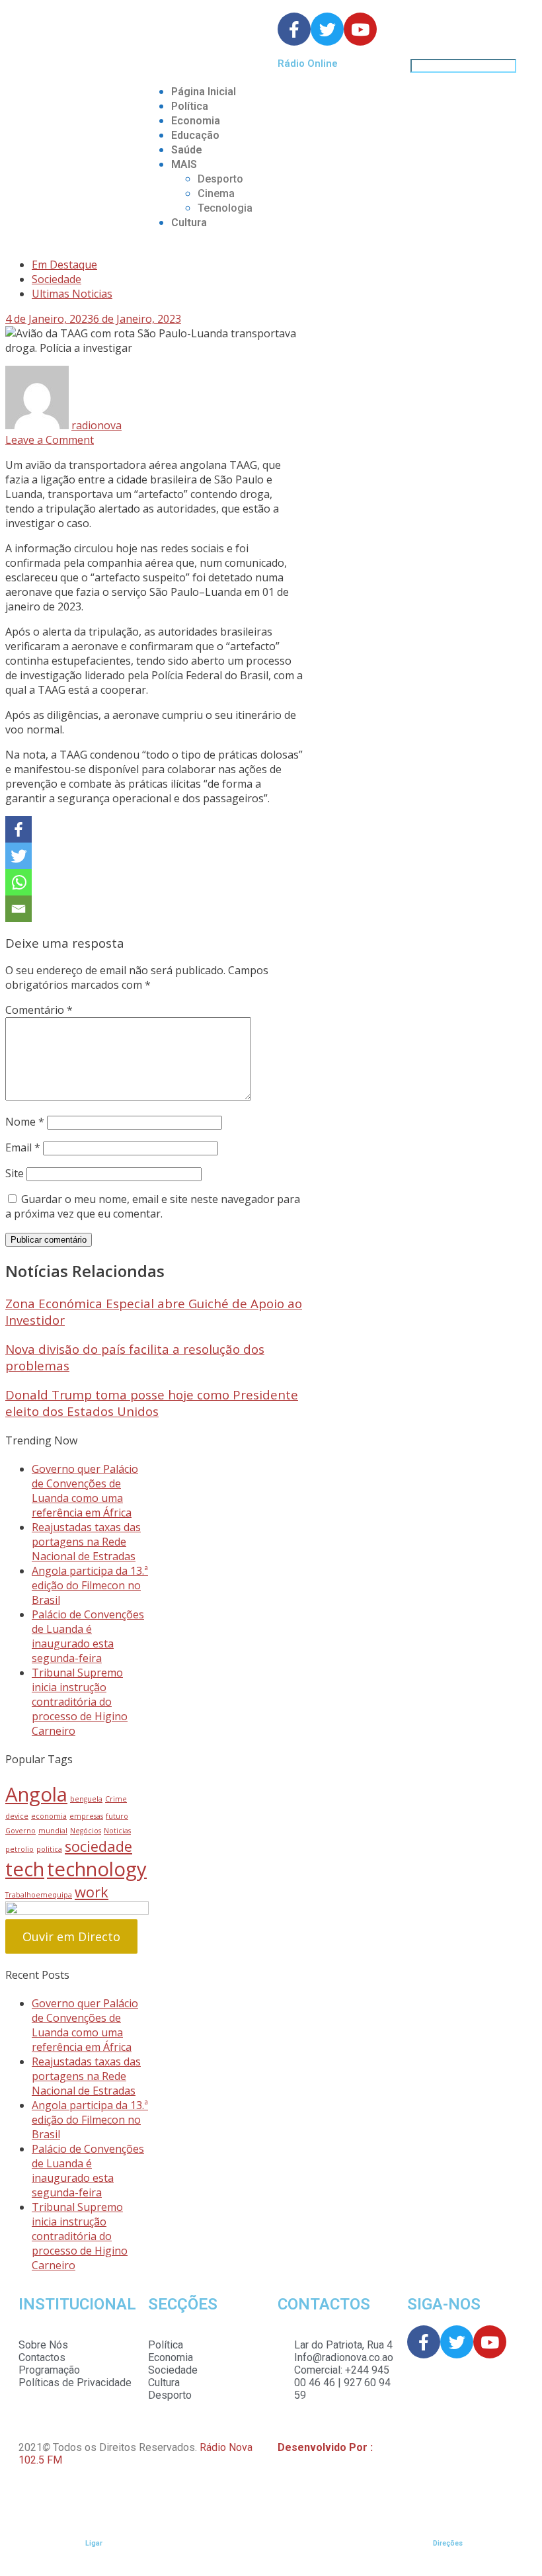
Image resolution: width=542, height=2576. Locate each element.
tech (25, 1869)
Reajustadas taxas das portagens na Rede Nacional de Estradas (86, 1542)
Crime (116, 1799)
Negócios (86, 1831)
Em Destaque (64, 265)
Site (15, 1173)
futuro (117, 1816)
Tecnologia (225, 208)
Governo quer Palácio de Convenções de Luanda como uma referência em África (85, 1491)
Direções (448, 2543)
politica (49, 1849)
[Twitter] (19, 856)
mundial (53, 1831)
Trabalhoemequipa (39, 1895)
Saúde (187, 150)
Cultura (189, 223)
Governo (20, 1831)
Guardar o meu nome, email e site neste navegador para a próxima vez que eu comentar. (153, 1206)
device (17, 1816)
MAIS (184, 164)
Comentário (39, 1010)
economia (49, 1816)
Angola (36, 1794)
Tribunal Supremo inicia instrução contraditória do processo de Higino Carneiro (80, 1702)
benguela (86, 1799)
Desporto (220, 179)
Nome (25, 1122)
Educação (195, 135)
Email (23, 1147)
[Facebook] (19, 829)
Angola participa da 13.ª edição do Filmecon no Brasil (90, 1585)
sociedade (98, 1846)
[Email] (19, 909)
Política (190, 106)
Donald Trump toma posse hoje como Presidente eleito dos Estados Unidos (152, 1403)
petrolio (19, 1849)
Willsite (393, 2447)
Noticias (117, 1831)
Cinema (216, 193)
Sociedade (57, 279)
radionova (97, 425)
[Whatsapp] (19, 882)
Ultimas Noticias (72, 294)
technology (97, 1869)
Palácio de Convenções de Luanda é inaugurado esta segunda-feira (88, 1636)
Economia (196, 121)
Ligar (94, 2543)
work (92, 1892)
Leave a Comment (50, 440)
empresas (86, 1816)
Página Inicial (204, 92)
